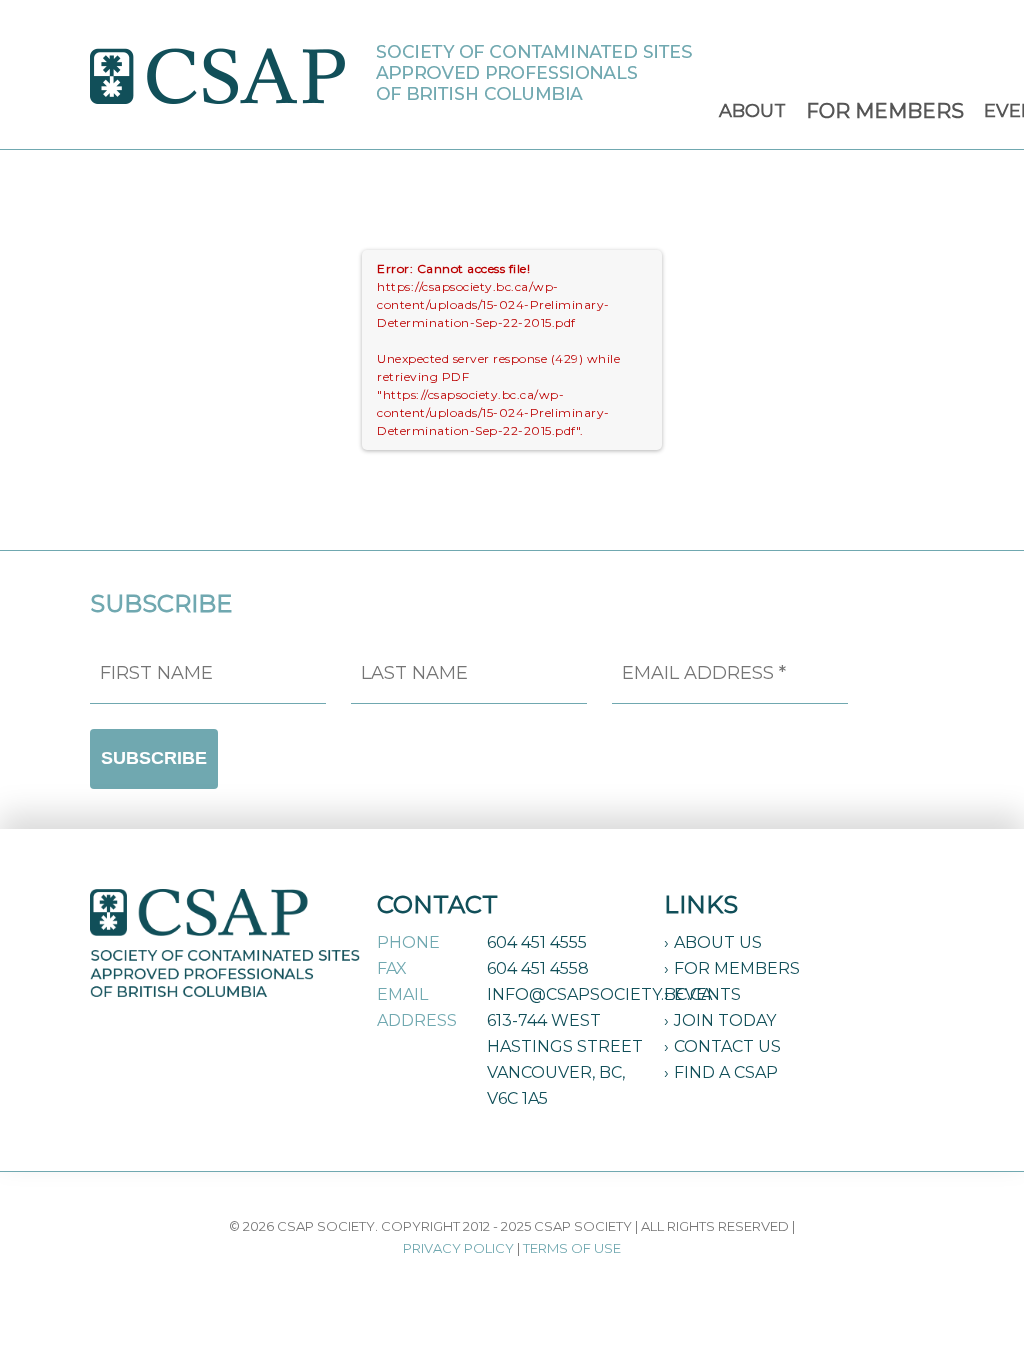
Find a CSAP (726, 1072)
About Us (718, 942)
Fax (392, 968)
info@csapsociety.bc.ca (599, 994)
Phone (408, 942)
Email (402, 994)
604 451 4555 (537, 942)
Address (417, 1020)
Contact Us (727, 1046)
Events (707, 994)
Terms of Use (572, 1248)
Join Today (725, 1020)
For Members (737, 968)
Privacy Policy (458, 1248)
